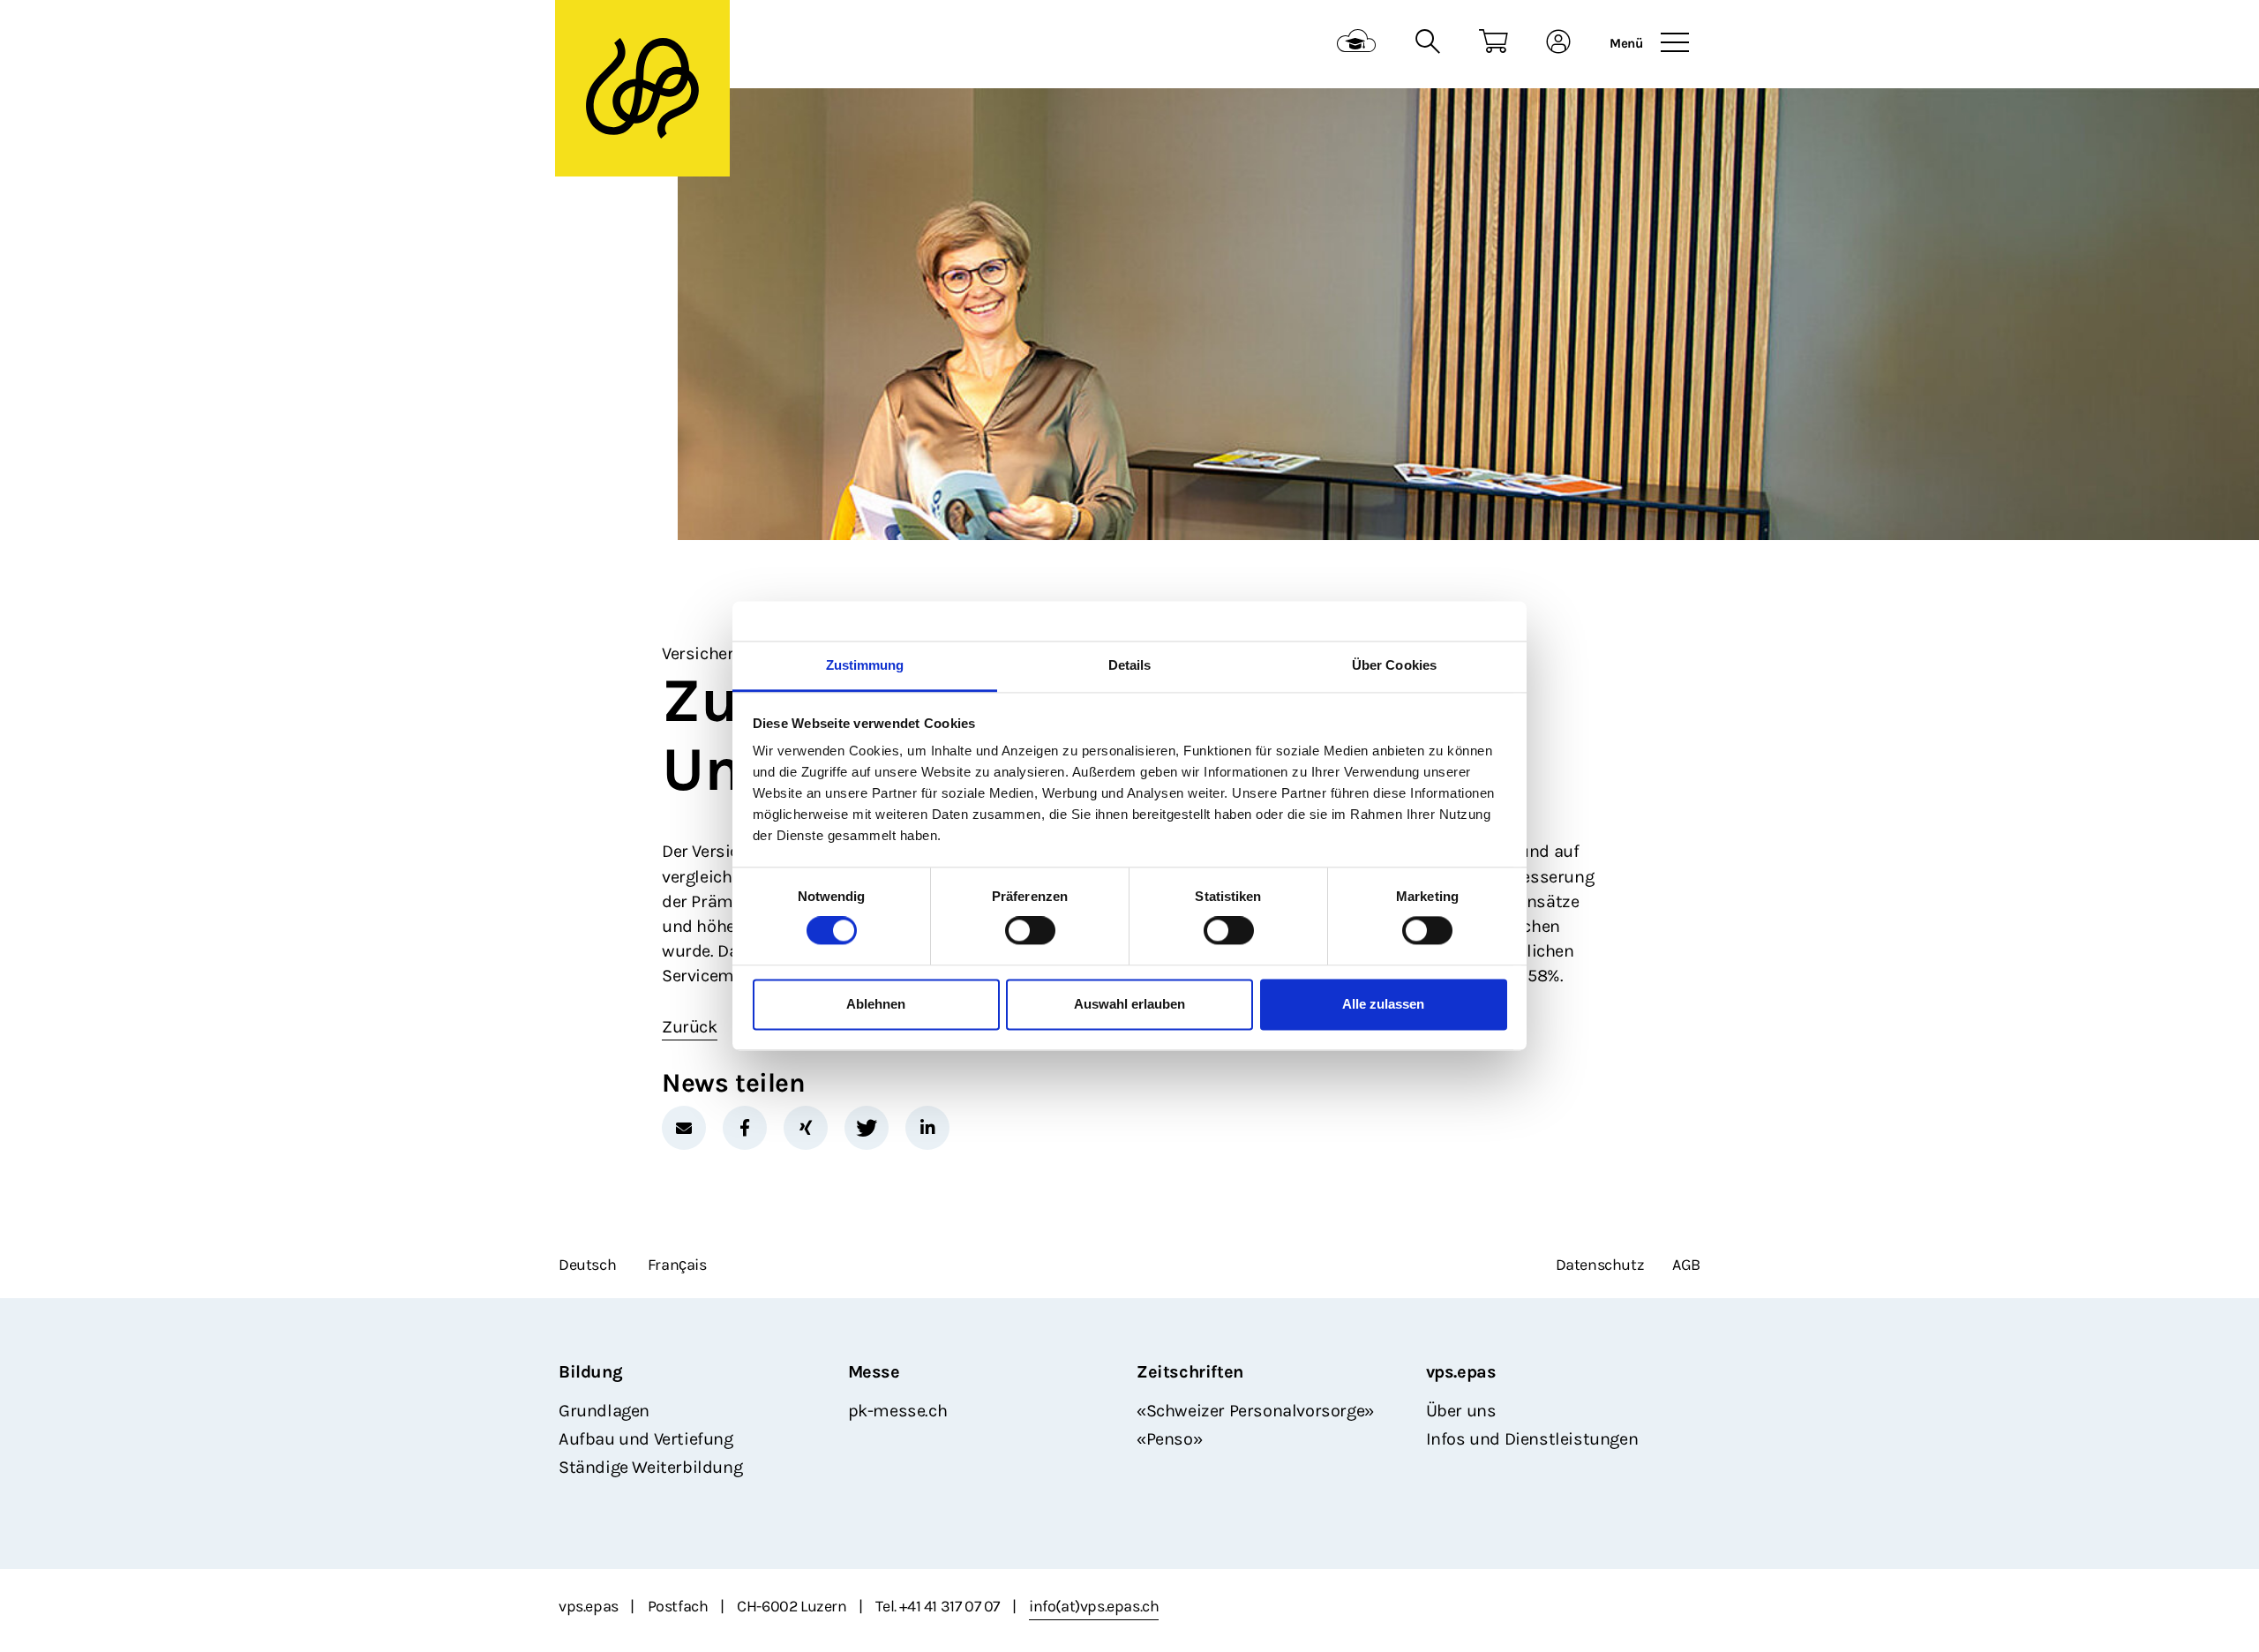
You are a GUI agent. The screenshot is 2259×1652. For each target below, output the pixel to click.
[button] (684, 1128)
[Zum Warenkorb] (1493, 44)
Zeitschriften (1190, 1372)
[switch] (1030, 931)
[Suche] (1427, 44)
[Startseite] (642, 88)
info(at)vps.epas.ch (1094, 1606)
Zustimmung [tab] (865, 665)
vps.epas (1461, 1372)
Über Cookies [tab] (1394, 665)
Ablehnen (876, 1004)
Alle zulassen (1383, 1004)
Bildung (590, 1372)
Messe (874, 1372)
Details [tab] (1130, 665)
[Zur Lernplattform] (1357, 44)
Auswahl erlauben (1129, 1004)
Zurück (690, 1027)
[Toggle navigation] (1675, 43)
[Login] (1559, 44)
